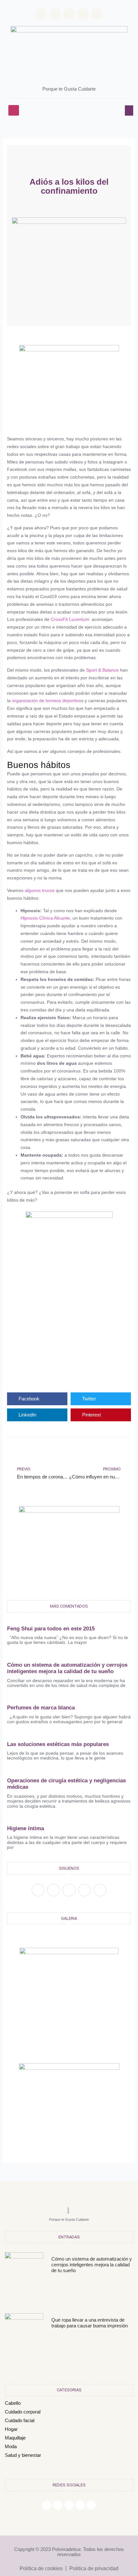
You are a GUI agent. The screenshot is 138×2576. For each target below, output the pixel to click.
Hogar (11, 2429)
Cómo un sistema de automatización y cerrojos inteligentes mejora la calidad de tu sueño (67, 1668)
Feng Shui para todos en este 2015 (51, 1629)
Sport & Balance (102, 670)
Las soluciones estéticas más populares (58, 1744)
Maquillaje (15, 2438)
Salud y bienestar (23, 2455)
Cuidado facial (20, 2420)
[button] (14, 110)
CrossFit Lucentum (70, 619)
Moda (11, 2446)
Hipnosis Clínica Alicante (45, 918)
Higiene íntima (26, 1828)
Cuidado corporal (23, 2412)
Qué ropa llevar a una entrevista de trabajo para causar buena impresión (90, 2323)
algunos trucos (40, 890)
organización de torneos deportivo (47, 701)
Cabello (13, 2403)
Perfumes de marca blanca (41, 1708)
